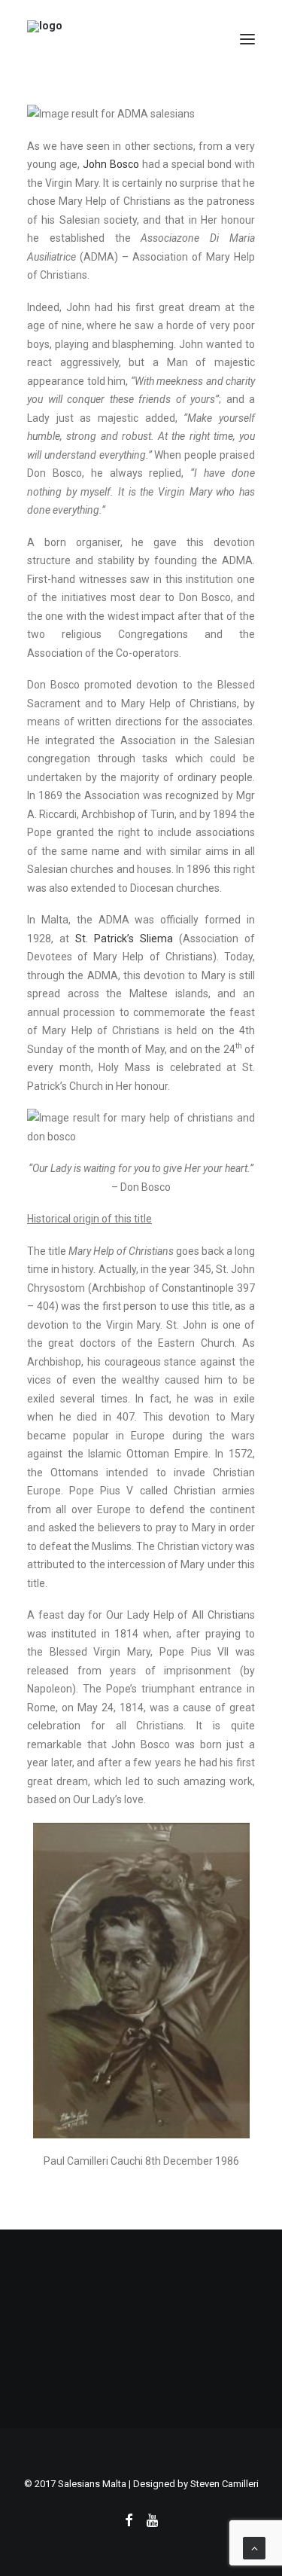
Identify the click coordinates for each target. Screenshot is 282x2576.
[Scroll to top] (254, 2547)
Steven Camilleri (224, 2484)
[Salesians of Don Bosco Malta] (141, 39)
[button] (247, 39)
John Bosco (111, 164)
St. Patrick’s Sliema (124, 939)
